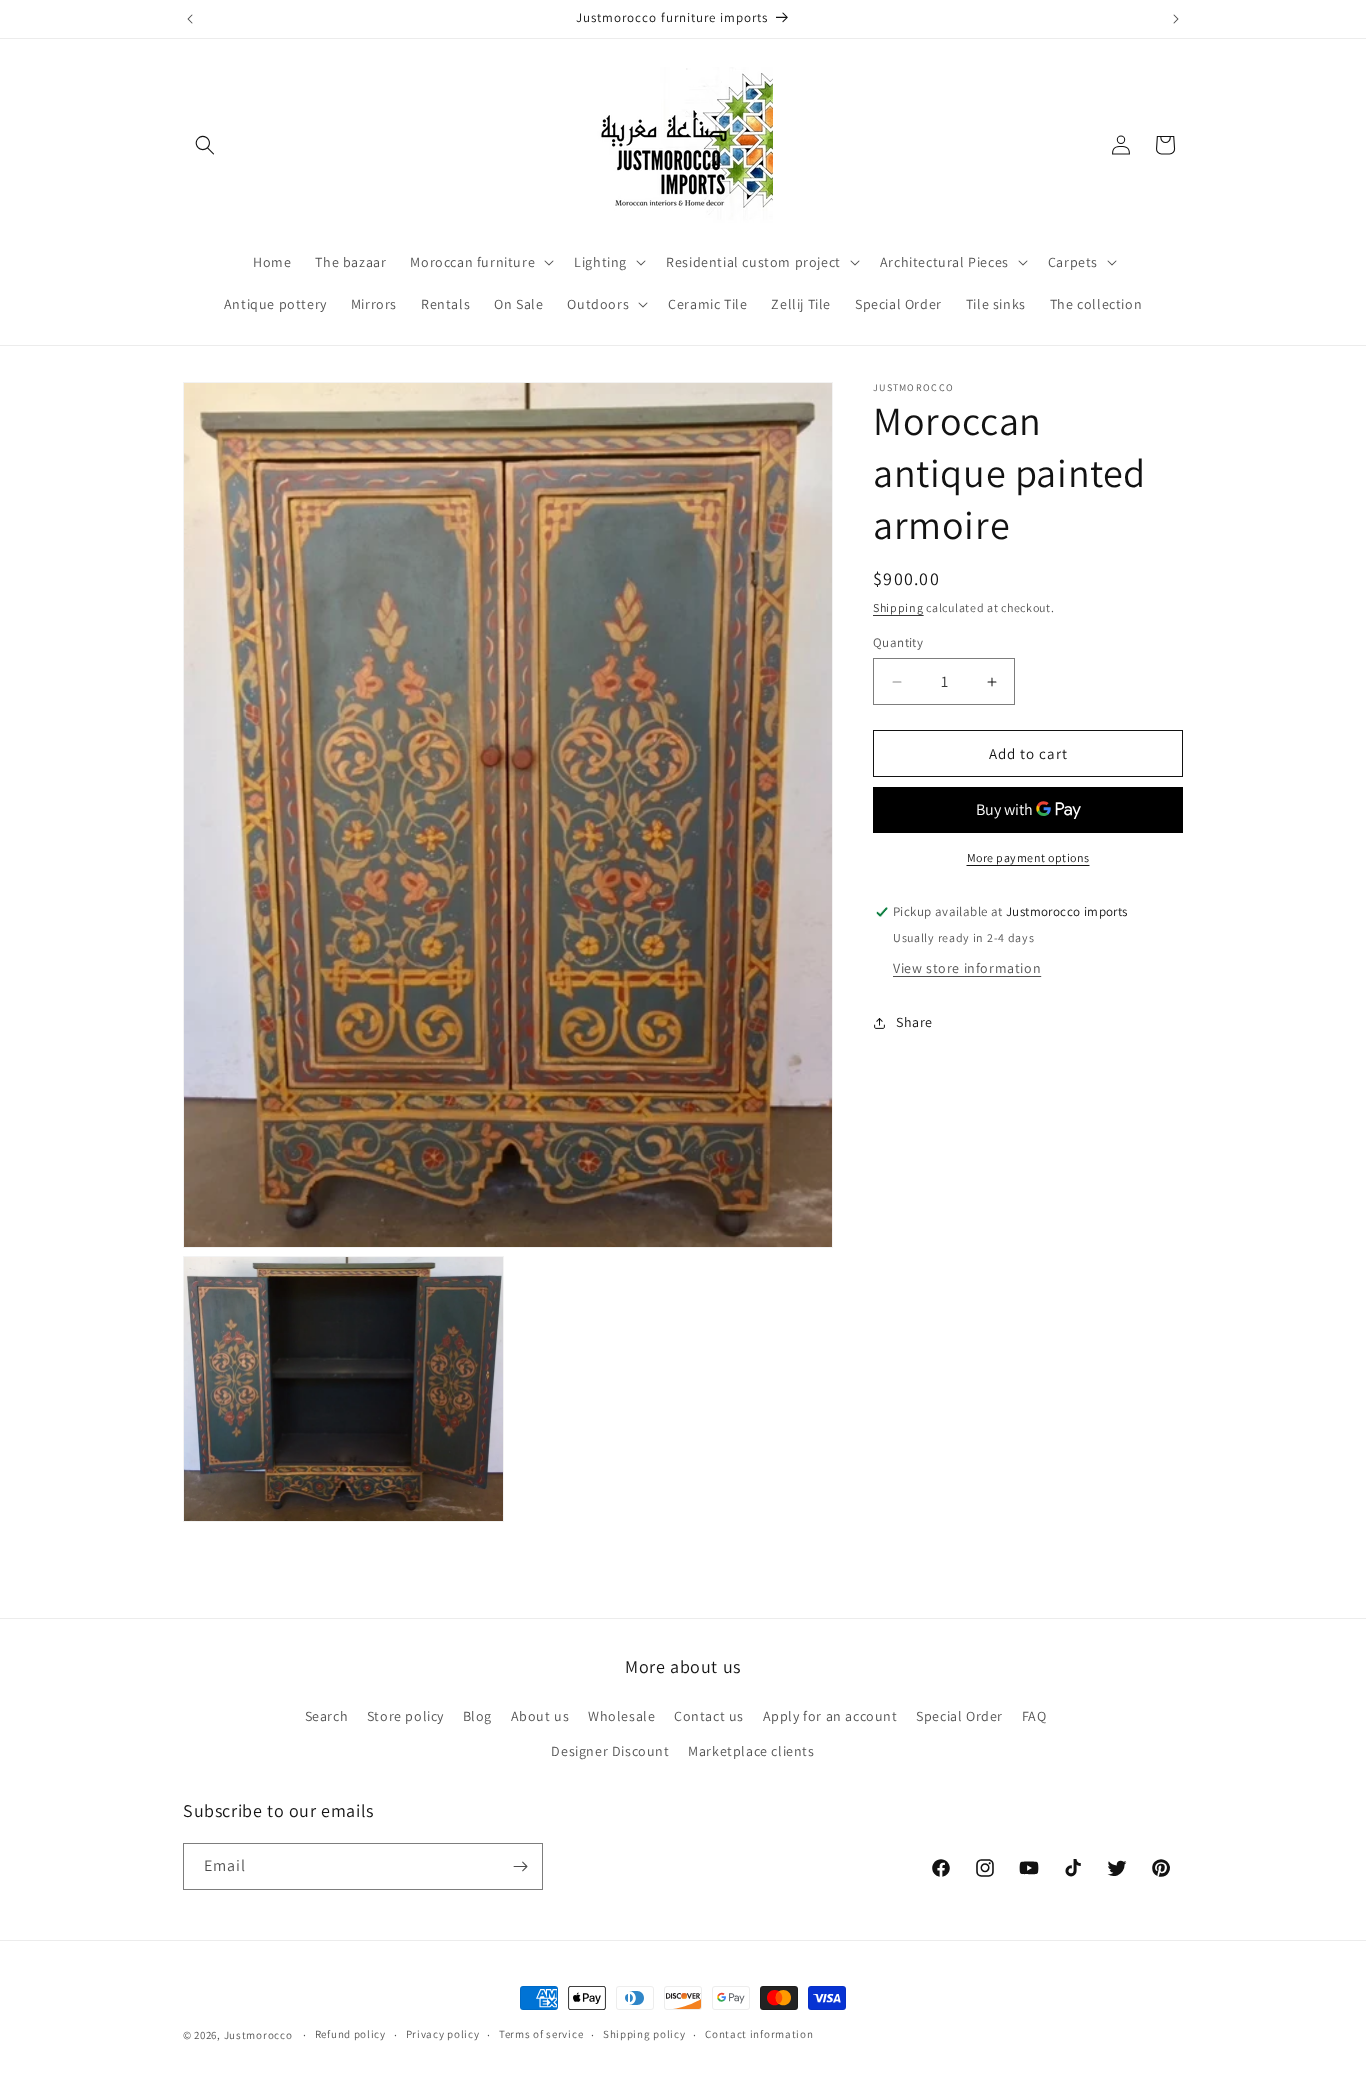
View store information (967, 969)
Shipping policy (644, 2034)
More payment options (1028, 858)
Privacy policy (443, 2034)
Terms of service (541, 2034)
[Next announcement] (1176, 19)
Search (327, 1716)
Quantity (898, 642)
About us (540, 1716)
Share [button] (914, 1022)
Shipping (898, 607)
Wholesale (621, 1716)
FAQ (1034, 1716)
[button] (205, 145)
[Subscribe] (520, 1866)
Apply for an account (830, 1716)
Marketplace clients (751, 1751)
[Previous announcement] (190, 19)
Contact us (709, 1716)
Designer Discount (610, 1751)
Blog (477, 1716)
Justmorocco (259, 2035)
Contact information (759, 2034)
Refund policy (350, 2034)
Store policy (405, 1716)
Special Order (959, 1716)
